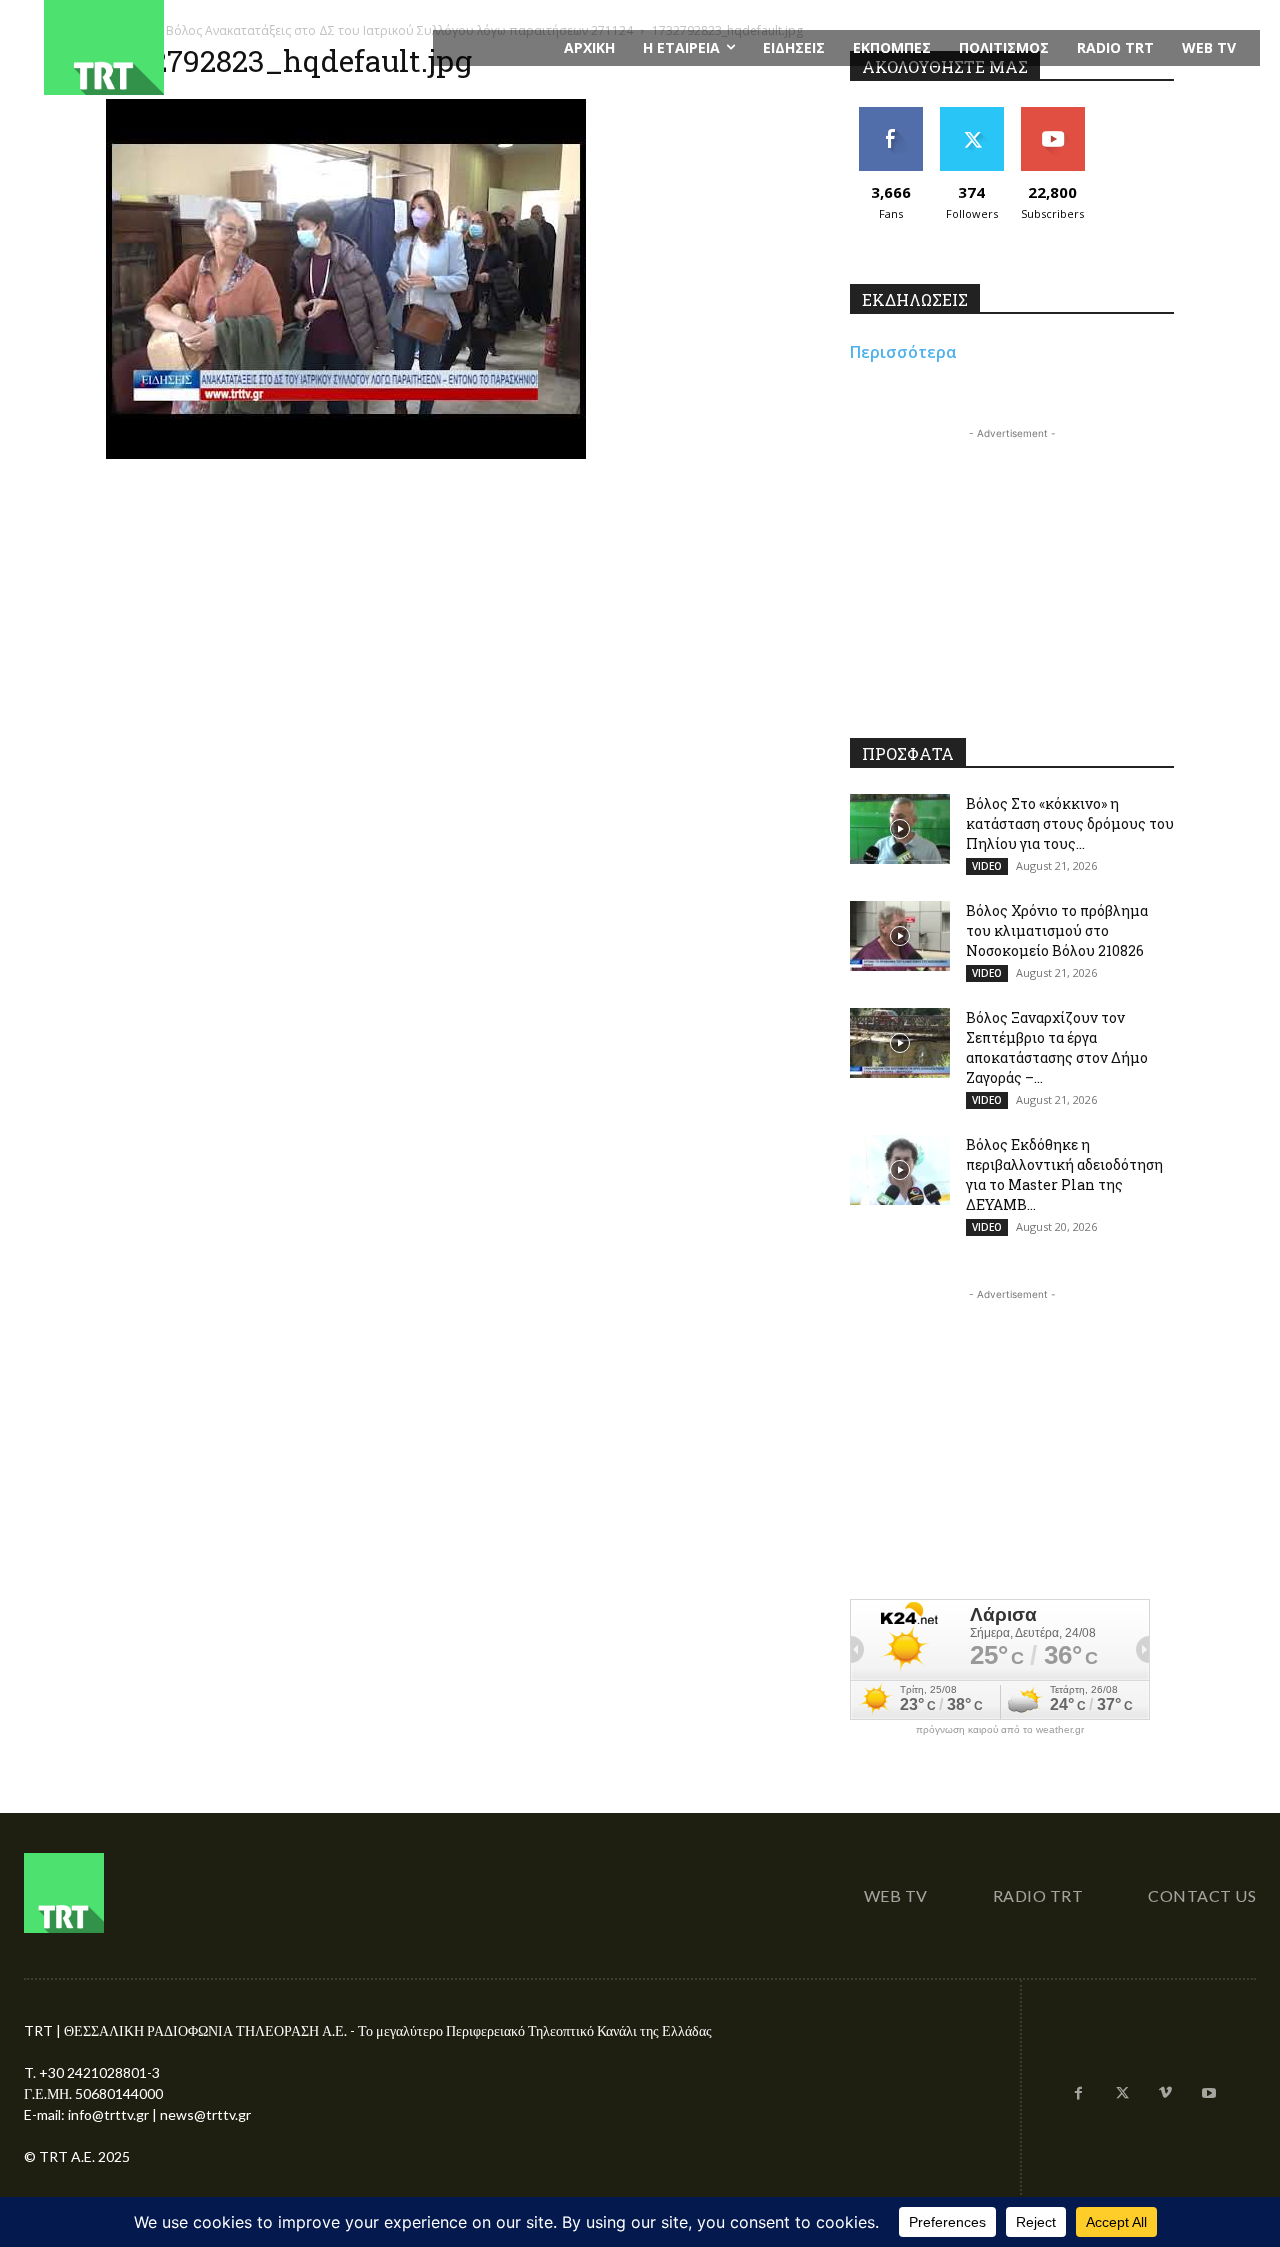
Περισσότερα (903, 352)
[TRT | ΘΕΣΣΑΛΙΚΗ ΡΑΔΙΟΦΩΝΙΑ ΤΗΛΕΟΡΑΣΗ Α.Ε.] (226, 47)
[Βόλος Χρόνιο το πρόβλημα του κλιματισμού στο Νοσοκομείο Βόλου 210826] (900, 936)
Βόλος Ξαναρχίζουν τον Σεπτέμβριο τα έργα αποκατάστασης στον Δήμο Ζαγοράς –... (1057, 1047)
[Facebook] (1079, 2094)
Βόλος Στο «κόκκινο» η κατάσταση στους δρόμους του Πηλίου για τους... (1070, 823)
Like (890, 114)
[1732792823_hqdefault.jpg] (346, 453)
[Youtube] (1209, 2094)
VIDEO (987, 866)
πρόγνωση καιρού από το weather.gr (1000, 1730)
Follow (971, 114)
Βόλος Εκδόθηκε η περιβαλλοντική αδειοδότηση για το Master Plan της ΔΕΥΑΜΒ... (1064, 1174)
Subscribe (1053, 114)
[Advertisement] (1012, 569)
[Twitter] (1122, 2094)
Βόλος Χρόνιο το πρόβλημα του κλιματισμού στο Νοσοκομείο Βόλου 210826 (1057, 930)
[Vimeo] (1166, 2094)
